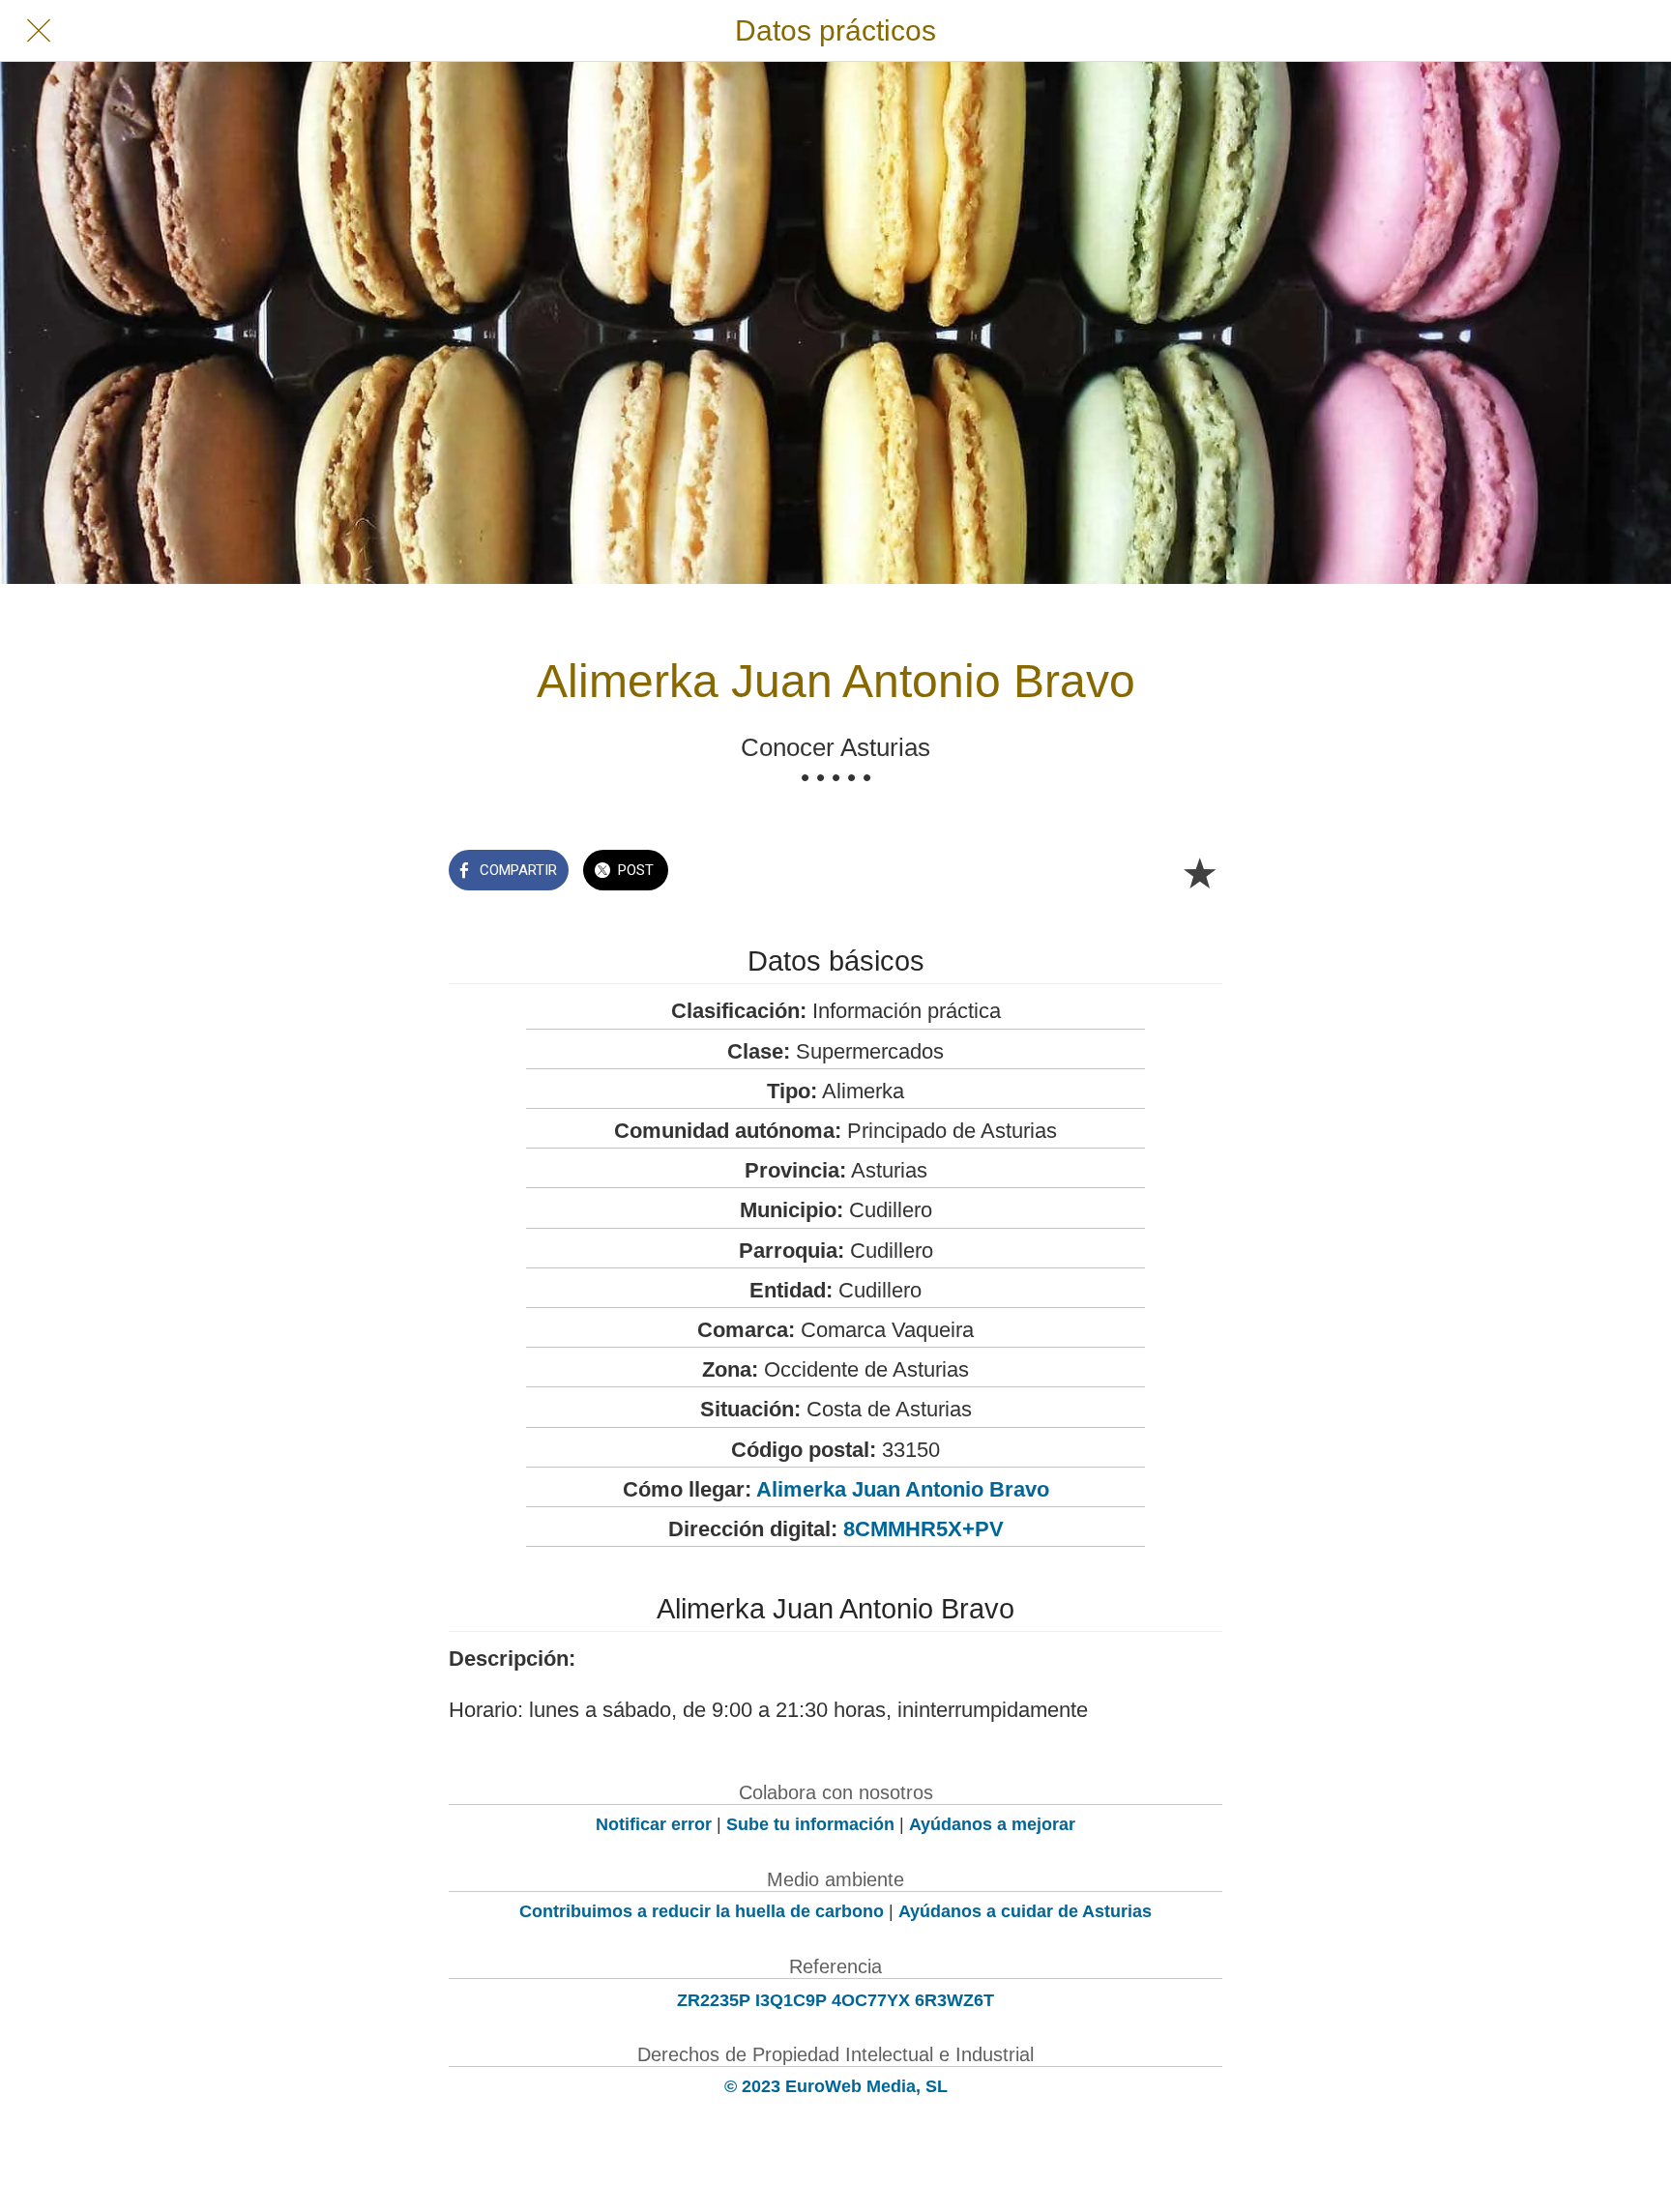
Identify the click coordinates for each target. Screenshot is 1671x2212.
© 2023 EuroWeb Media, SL (836, 2086)
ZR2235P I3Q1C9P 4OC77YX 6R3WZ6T (835, 2000)
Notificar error (654, 1824)
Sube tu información (810, 1824)
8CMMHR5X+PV (923, 1529)
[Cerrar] (39, 31)
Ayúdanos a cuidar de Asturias (1025, 1911)
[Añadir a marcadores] (1199, 872)
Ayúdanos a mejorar (992, 1824)
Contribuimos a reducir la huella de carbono (702, 1911)
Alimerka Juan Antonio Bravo (903, 1489)
